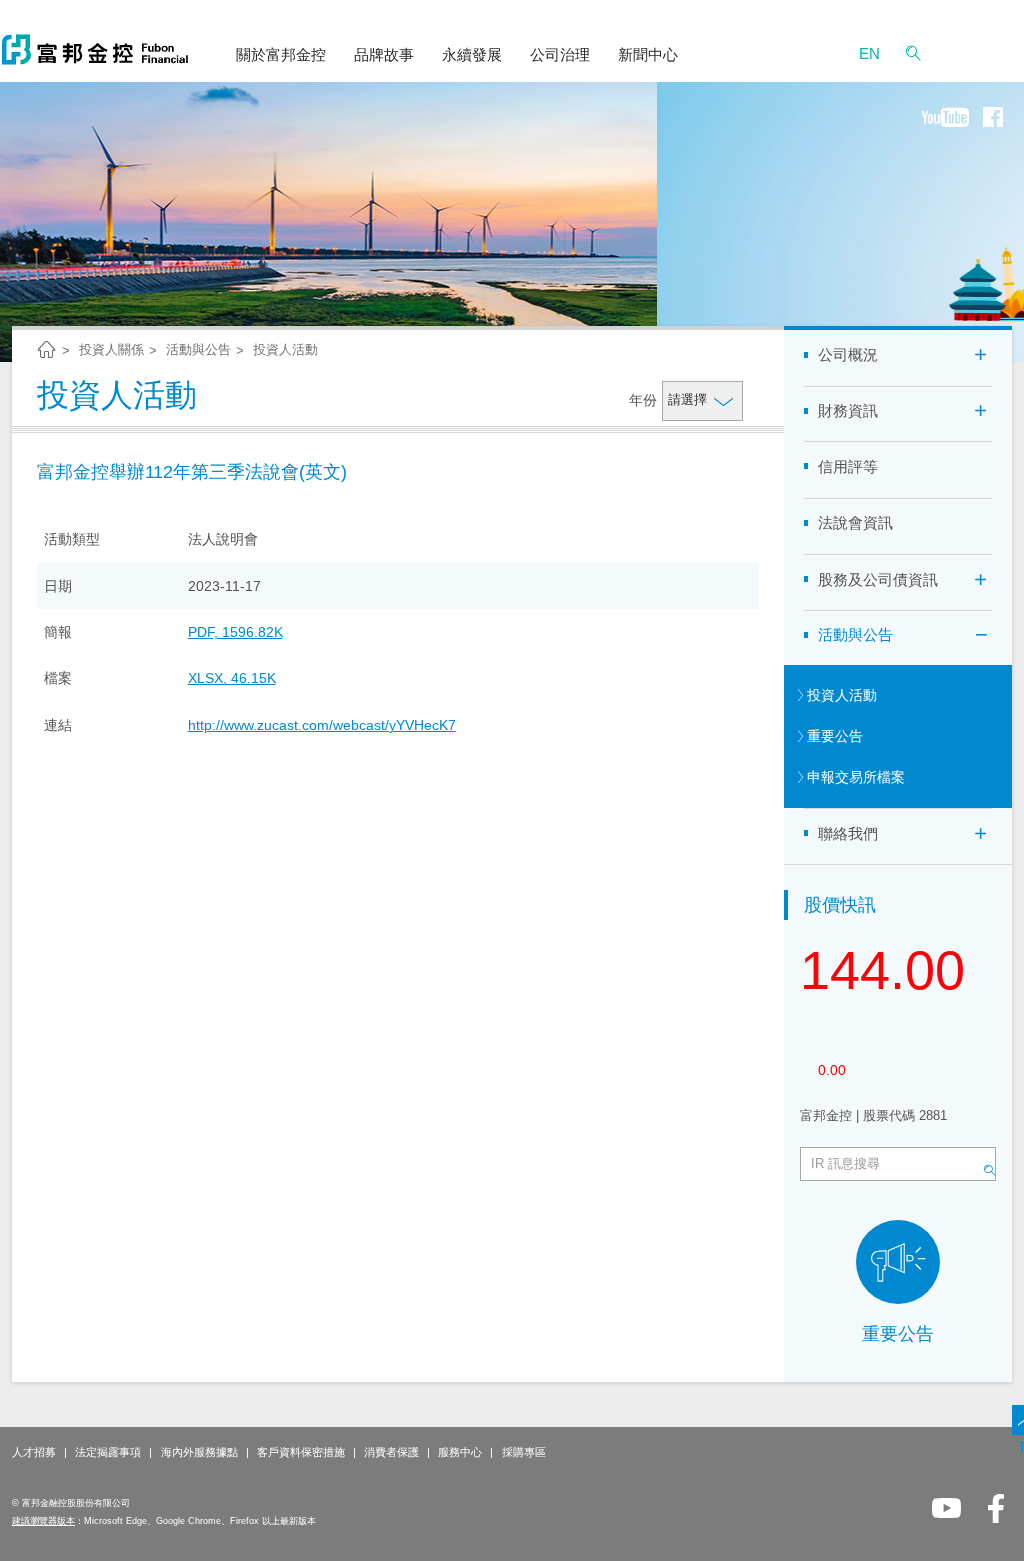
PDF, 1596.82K (235, 632)
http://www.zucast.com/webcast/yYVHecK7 (322, 725)
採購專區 (524, 1452)
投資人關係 (111, 349)
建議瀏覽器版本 (43, 1521)
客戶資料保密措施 (301, 1452)
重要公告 (898, 1334)
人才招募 (34, 1452)
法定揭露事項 (108, 1452)
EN (869, 53)
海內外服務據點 (199, 1452)
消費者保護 (391, 1452)
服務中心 (460, 1452)
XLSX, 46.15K (232, 678)
